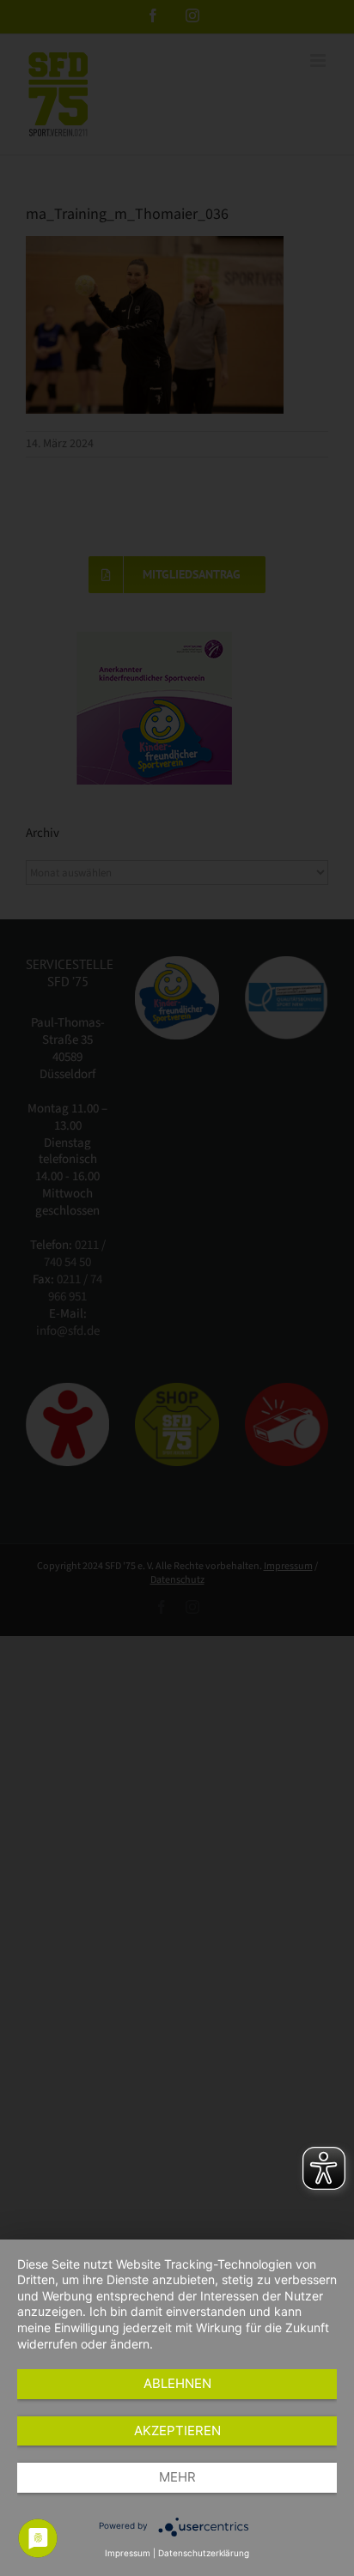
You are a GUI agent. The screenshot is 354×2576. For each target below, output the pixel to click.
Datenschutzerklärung (204, 2553)
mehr (177, 2477)
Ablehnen (177, 2383)
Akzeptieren (177, 2431)
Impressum (128, 2553)
